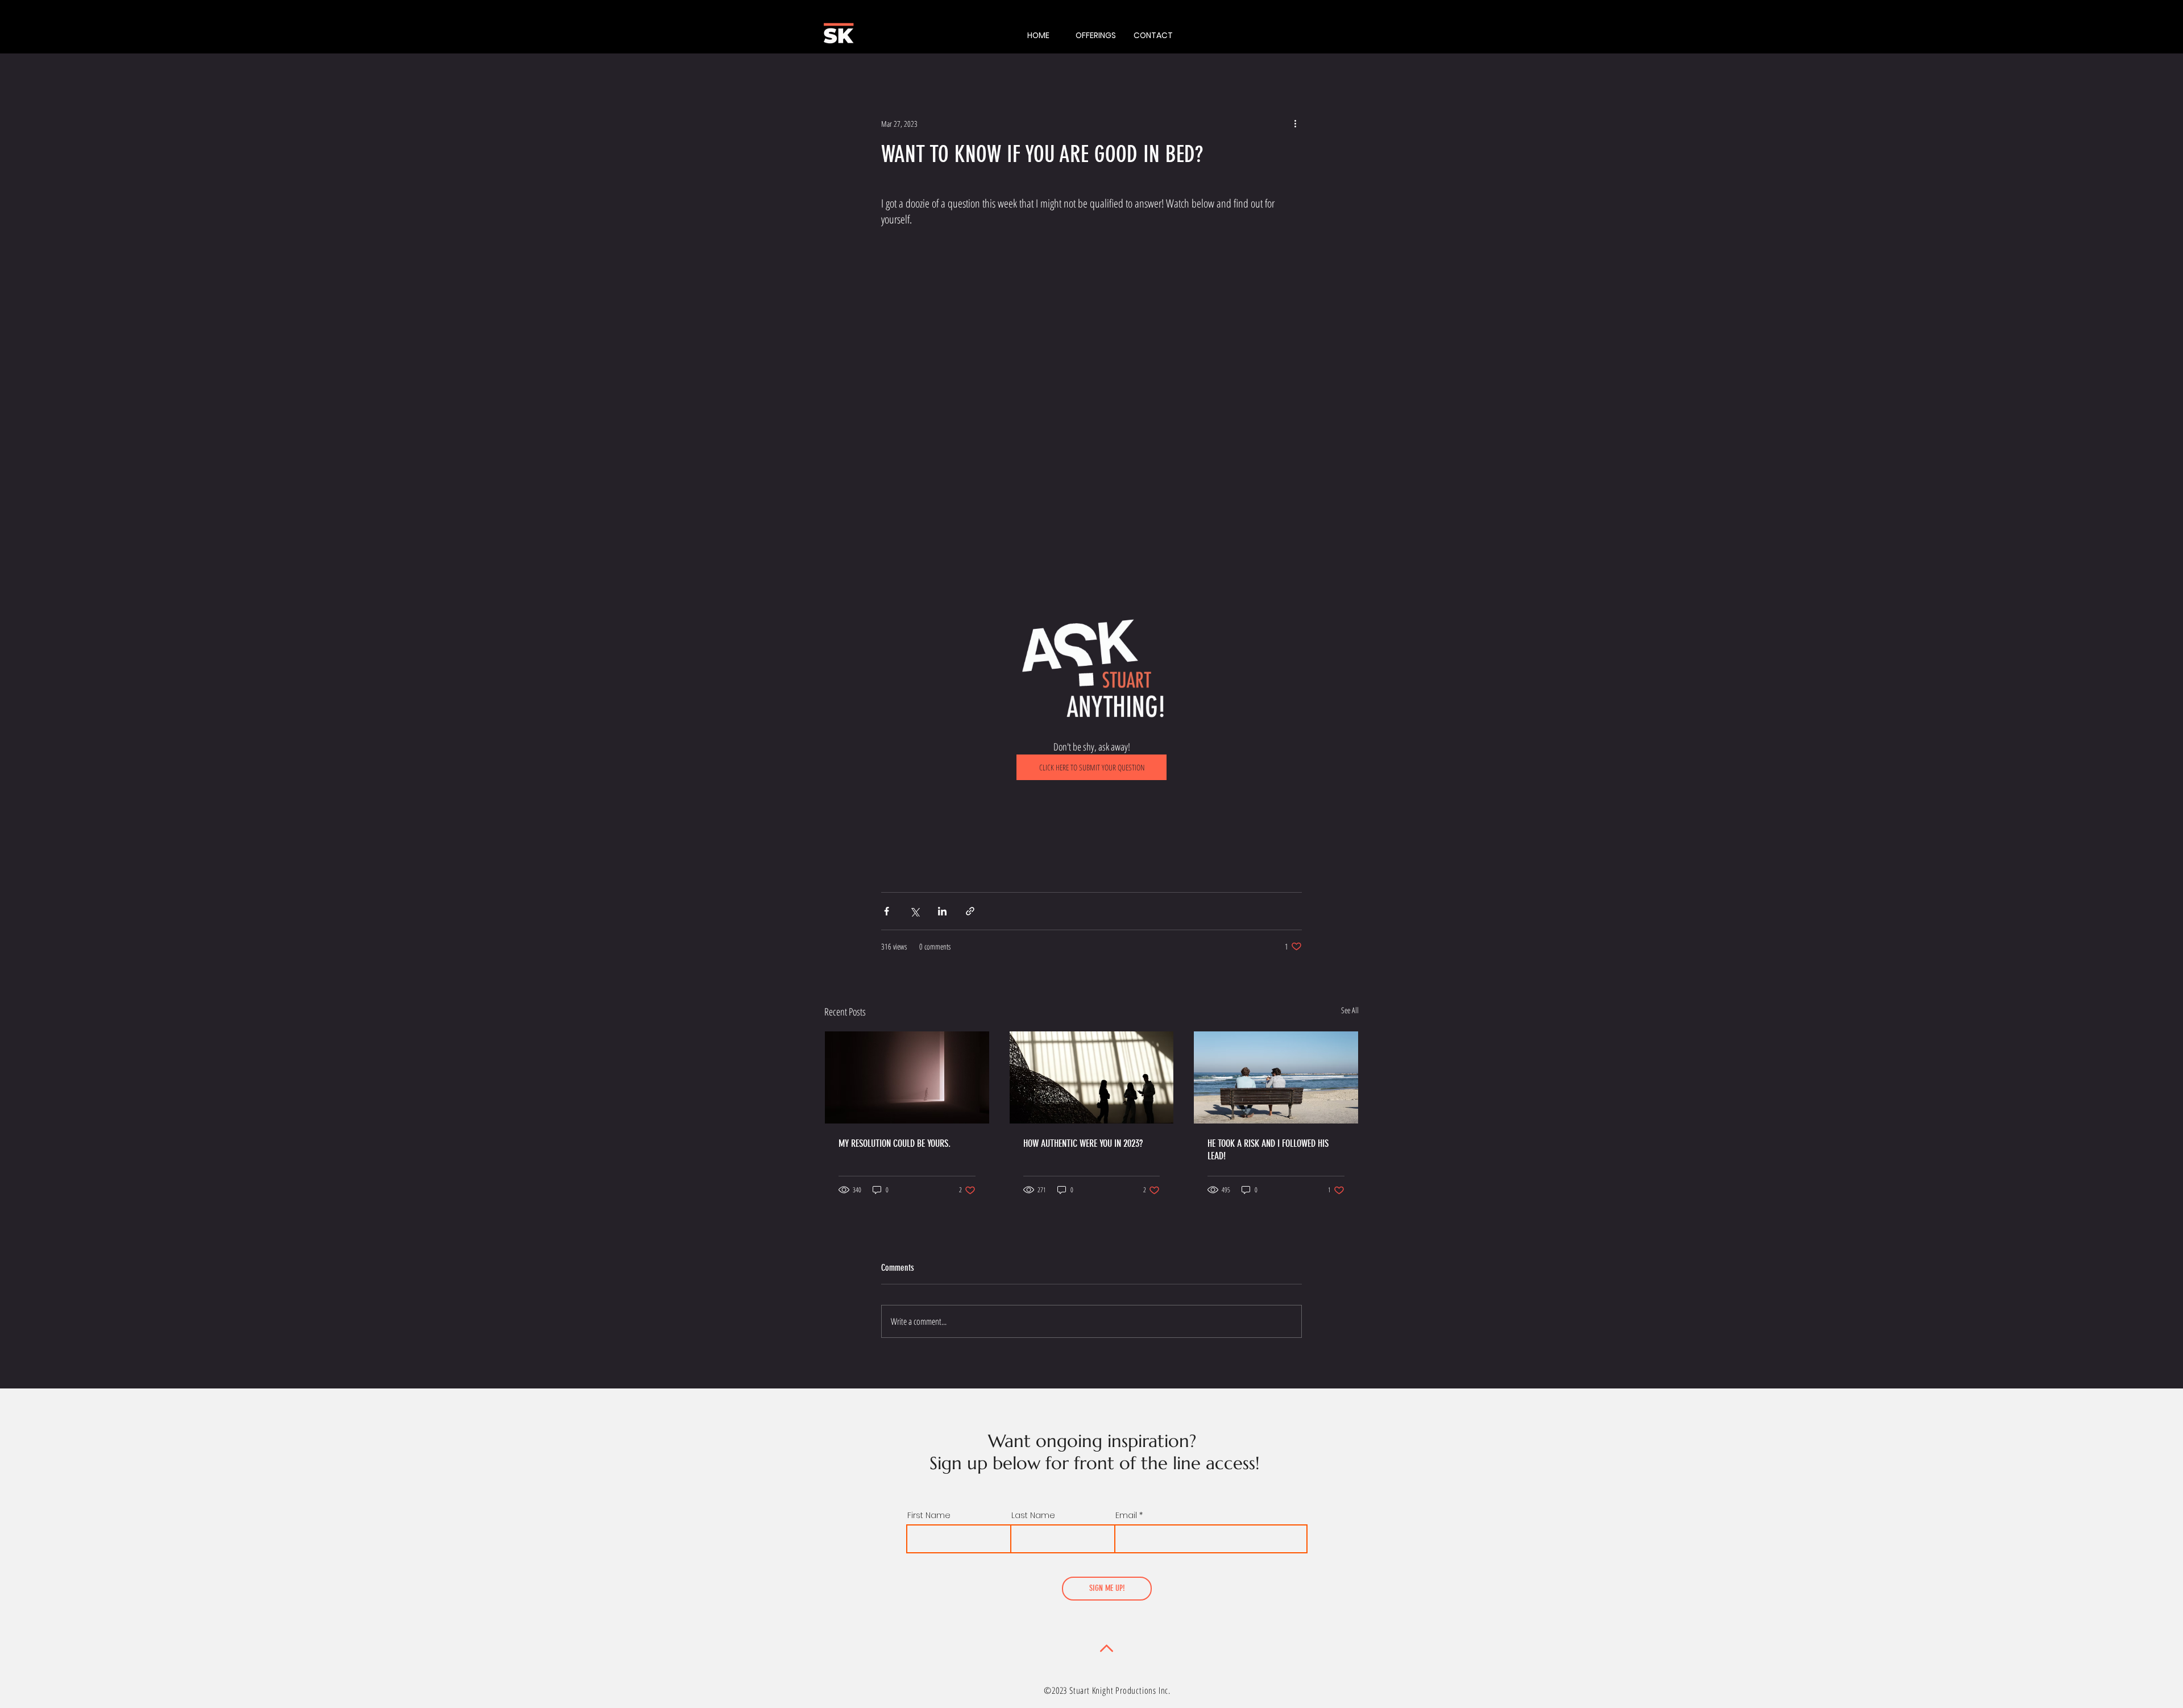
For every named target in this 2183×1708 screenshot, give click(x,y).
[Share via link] (970, 911)
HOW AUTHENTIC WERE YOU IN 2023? (1083, 1143)
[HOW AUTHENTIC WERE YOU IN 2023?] (1092, 1077)
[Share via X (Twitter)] (914, 911)
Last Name (1033, 1515)
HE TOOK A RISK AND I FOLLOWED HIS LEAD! (1268, 1150)
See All (1350, 1010)
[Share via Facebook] (887, 911)
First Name (929, 1515)
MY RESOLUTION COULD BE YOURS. (895, 1143)
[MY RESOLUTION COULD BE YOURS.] (907, 1077)
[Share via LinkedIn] (942, 911)
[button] (1096, 35)
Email (1126, 1515)
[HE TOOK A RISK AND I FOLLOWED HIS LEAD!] (1276, 1077)
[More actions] (1295, 123)
